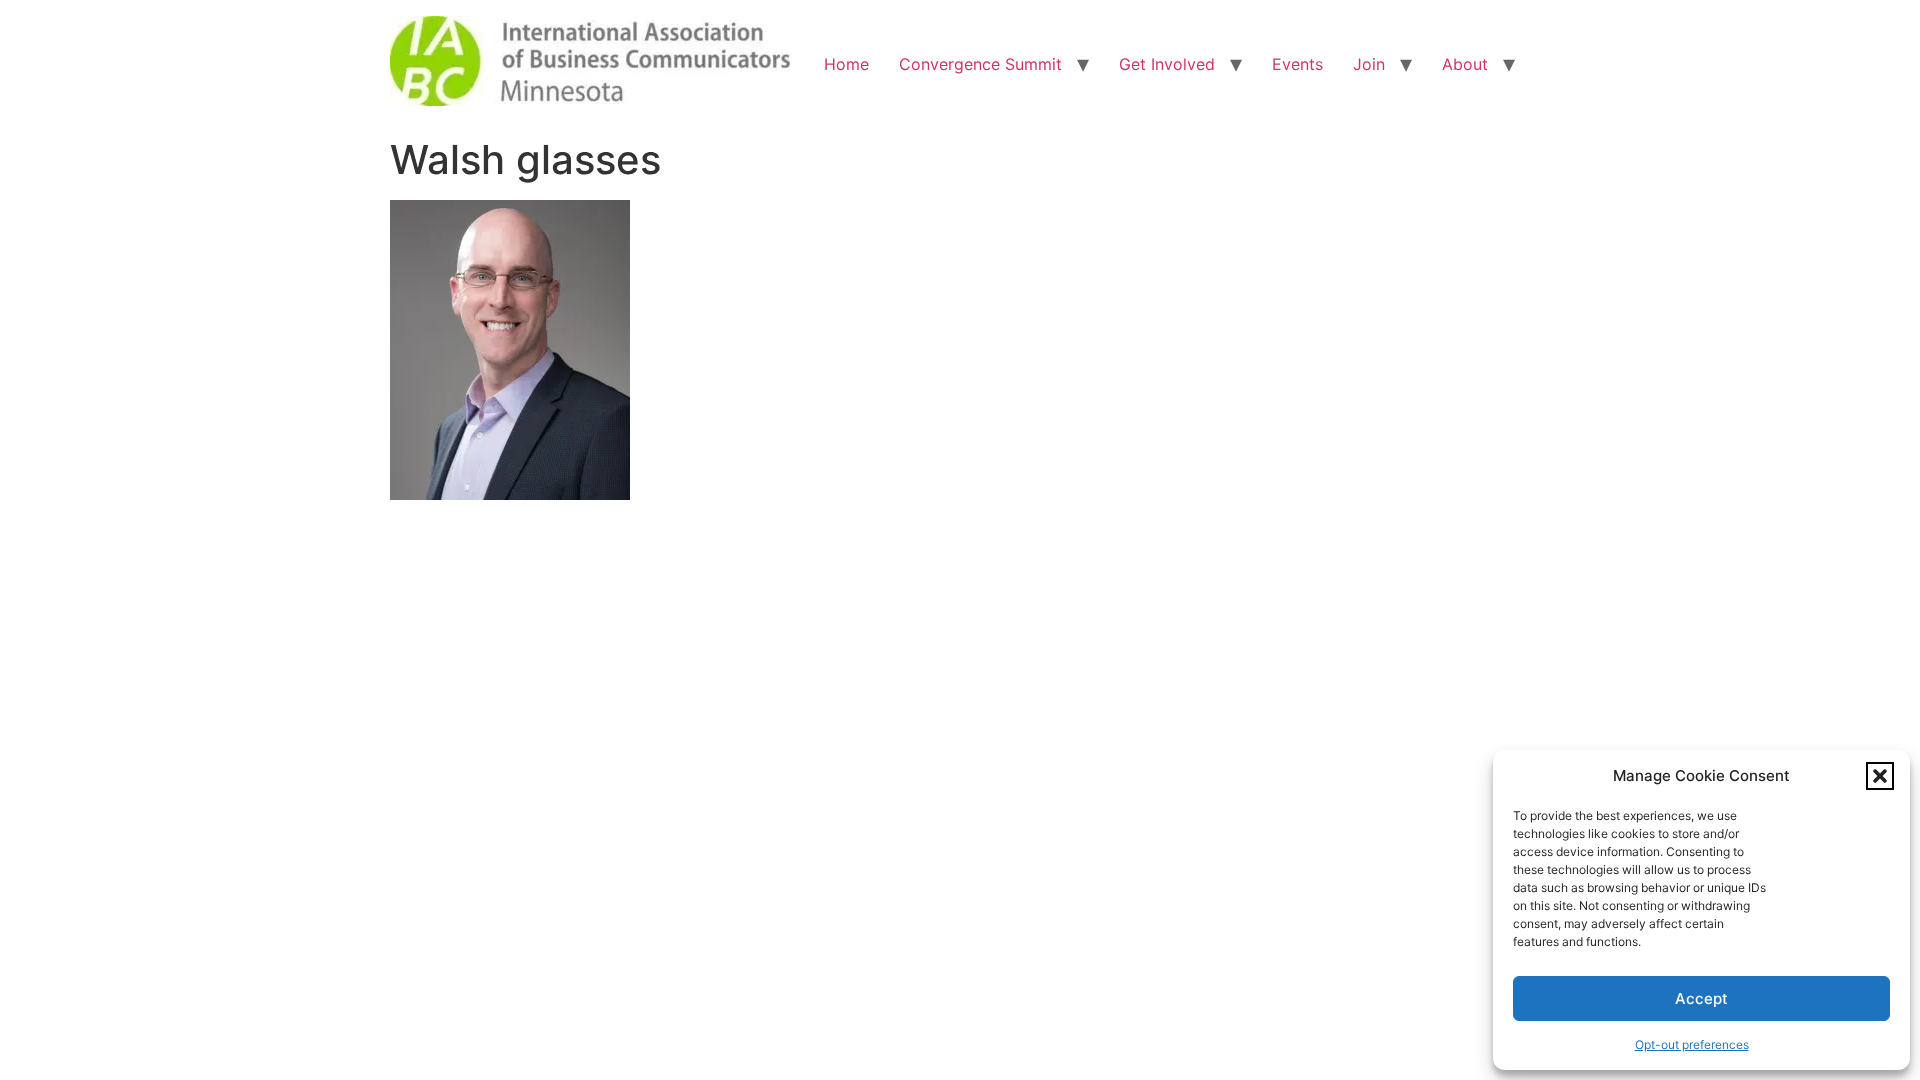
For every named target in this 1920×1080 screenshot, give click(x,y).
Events (1297, 64)
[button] (1880, 776)
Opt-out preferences (1692, 1044)
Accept (1701, 998)
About (1465, 64)
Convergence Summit (980, 64)
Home (846, 64)
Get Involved (1167, 64)
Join (1369, 64)
